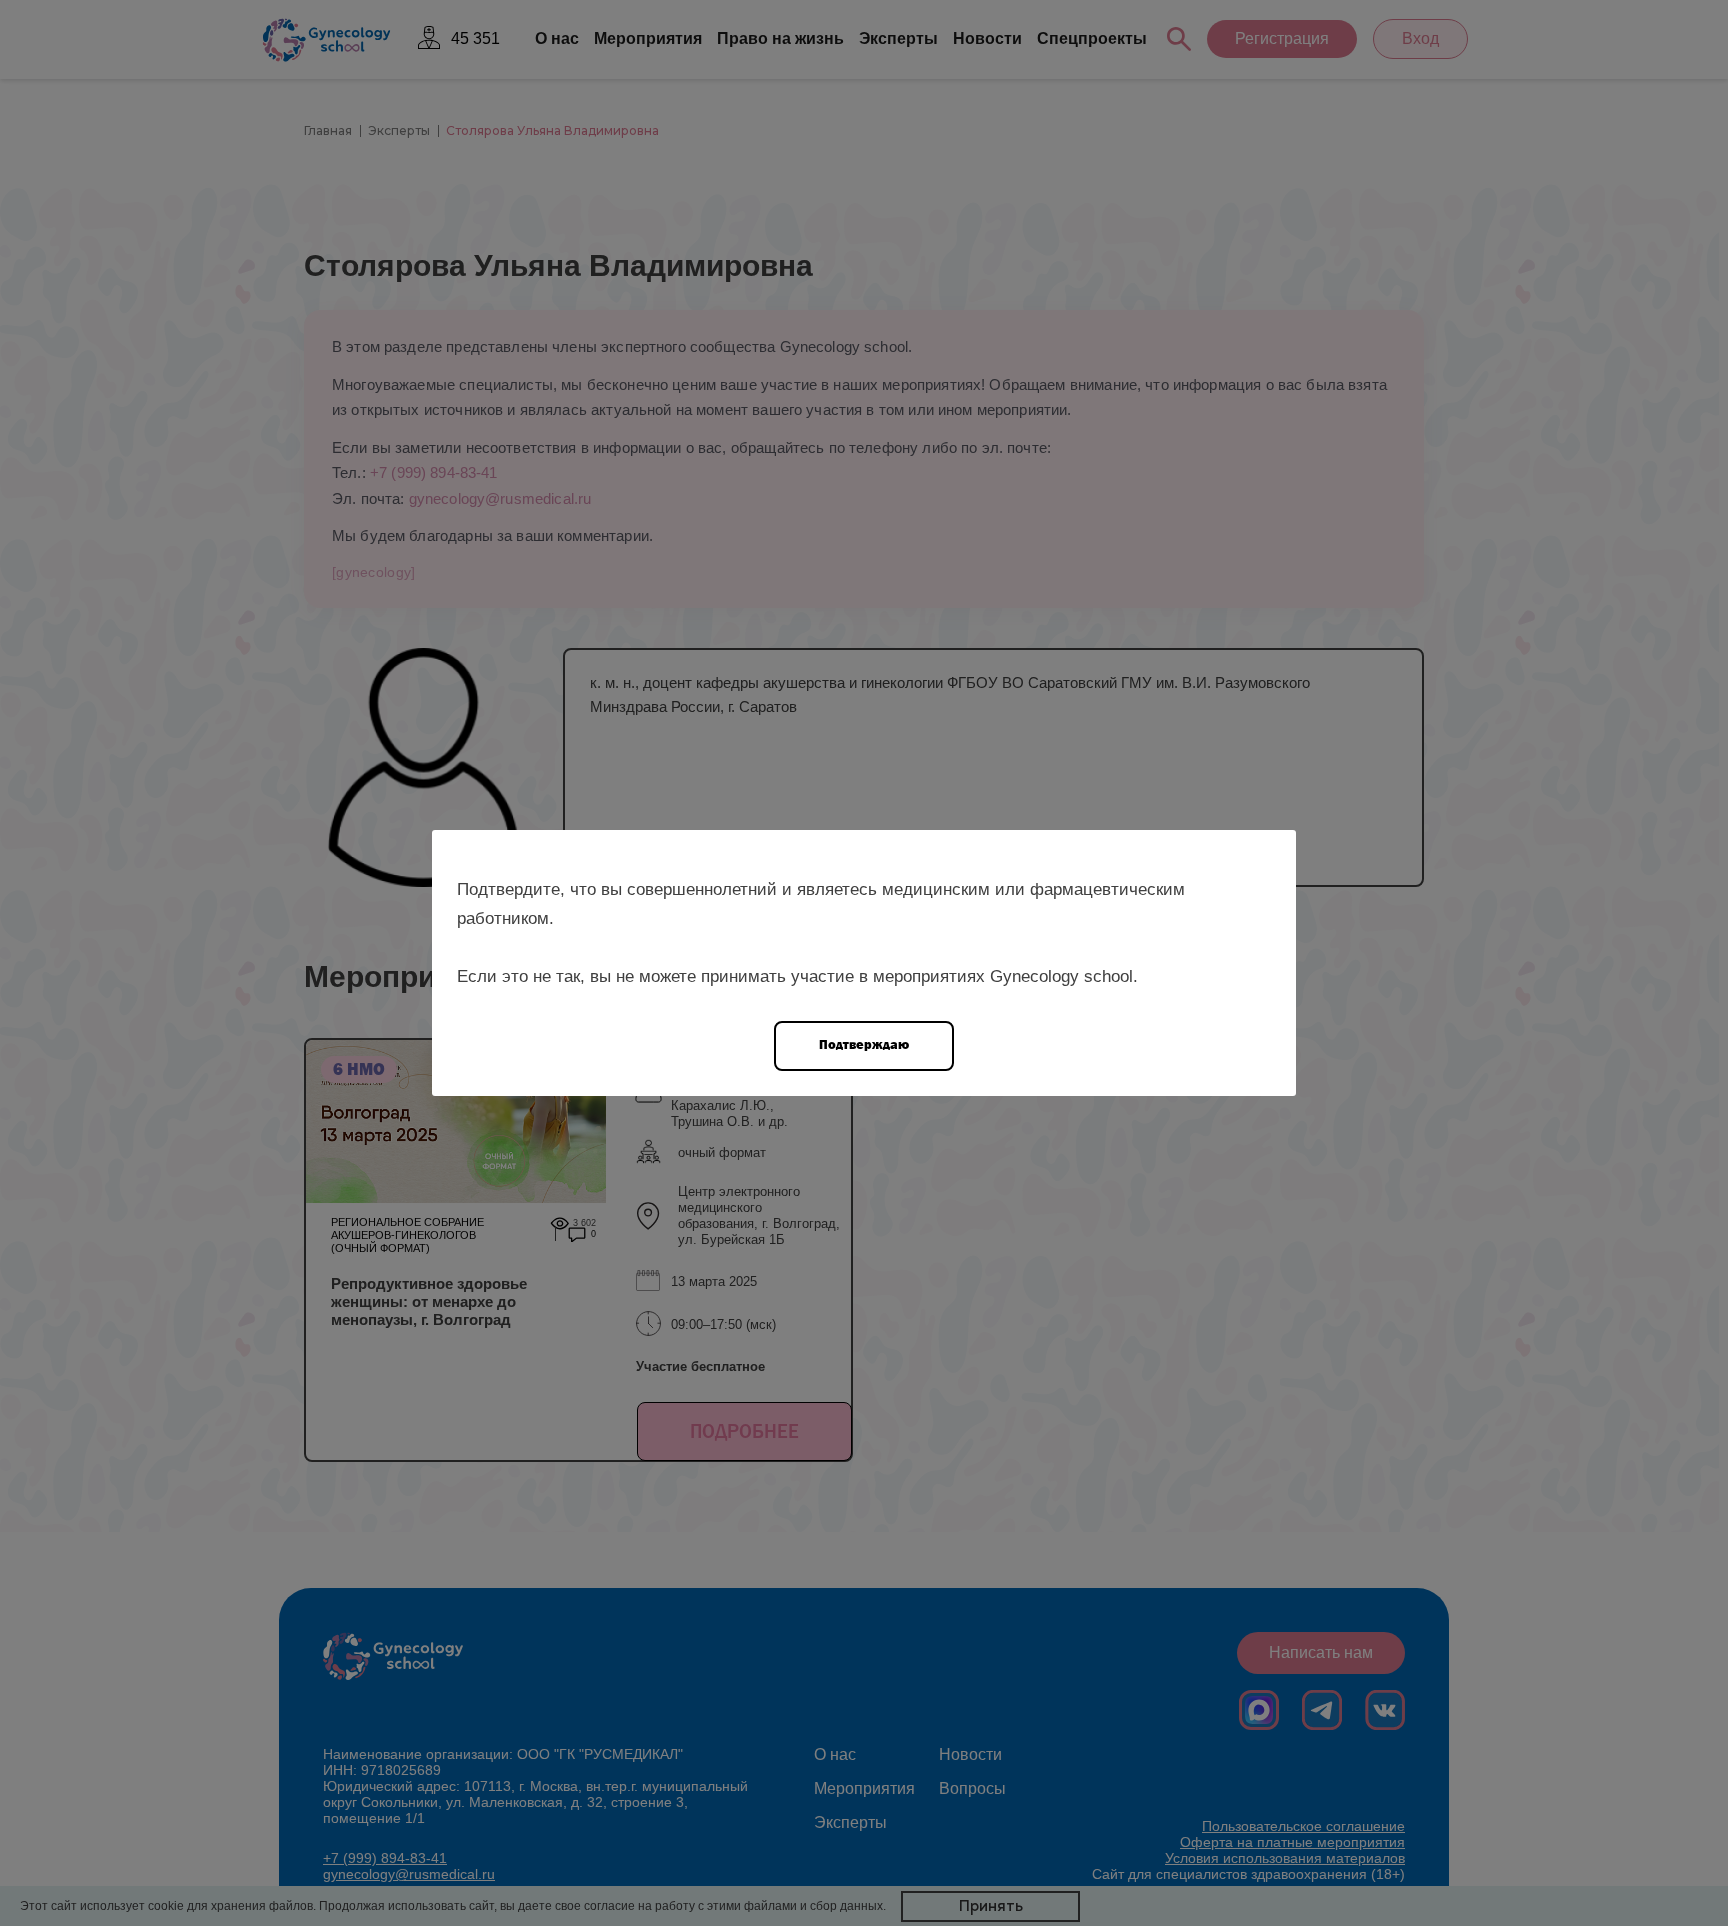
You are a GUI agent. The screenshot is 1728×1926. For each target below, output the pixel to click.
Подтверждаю (864, 1044)
